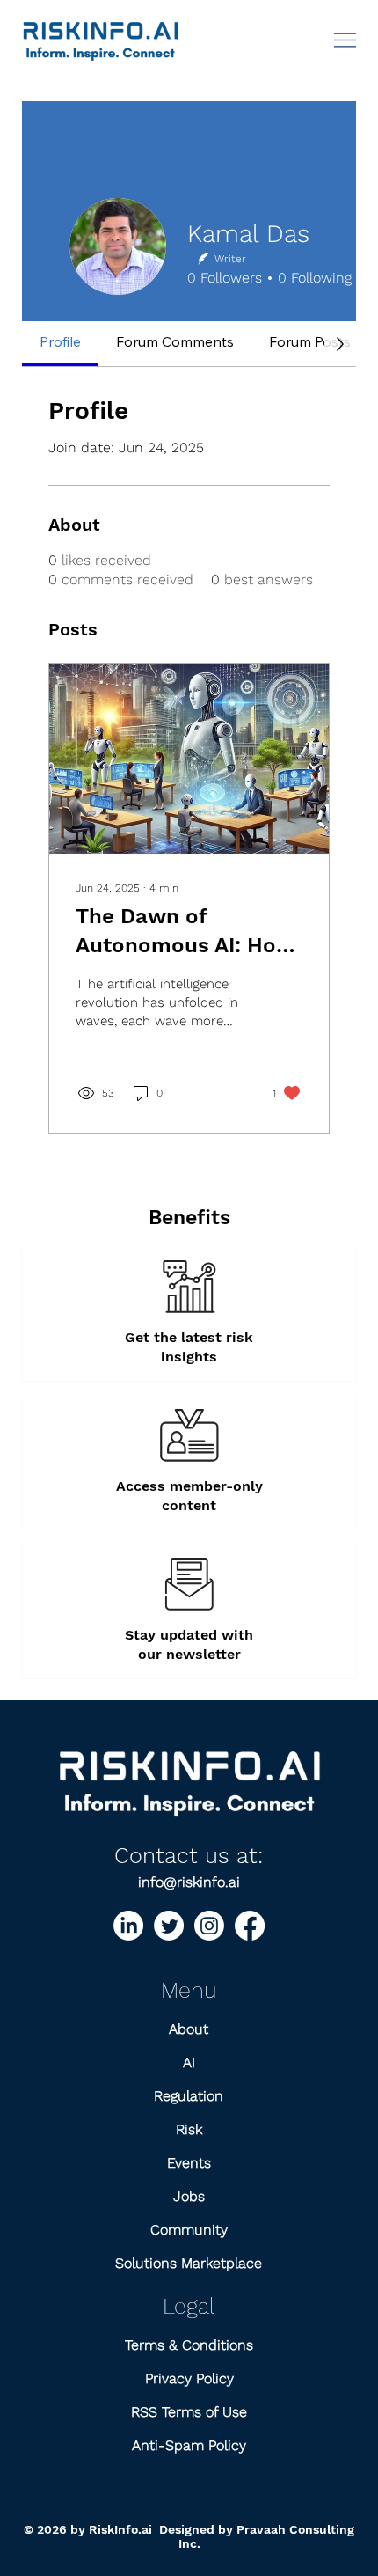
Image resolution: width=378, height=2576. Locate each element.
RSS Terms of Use (189, 2412)
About (189, 2029)
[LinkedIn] (128, 1926)
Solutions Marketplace (189, 2263)
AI (189, 2062)
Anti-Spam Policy (189, 2445)
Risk (189, 2129)
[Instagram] (209, 1926)
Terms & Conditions (189, 2345)
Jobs (189, 2196)
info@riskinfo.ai (189, 1882)
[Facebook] (250, 1926)
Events (189, 2163)
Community (189, 2230)
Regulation (189, 2096)
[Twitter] (169, 1926)
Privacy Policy (189, 2378)
